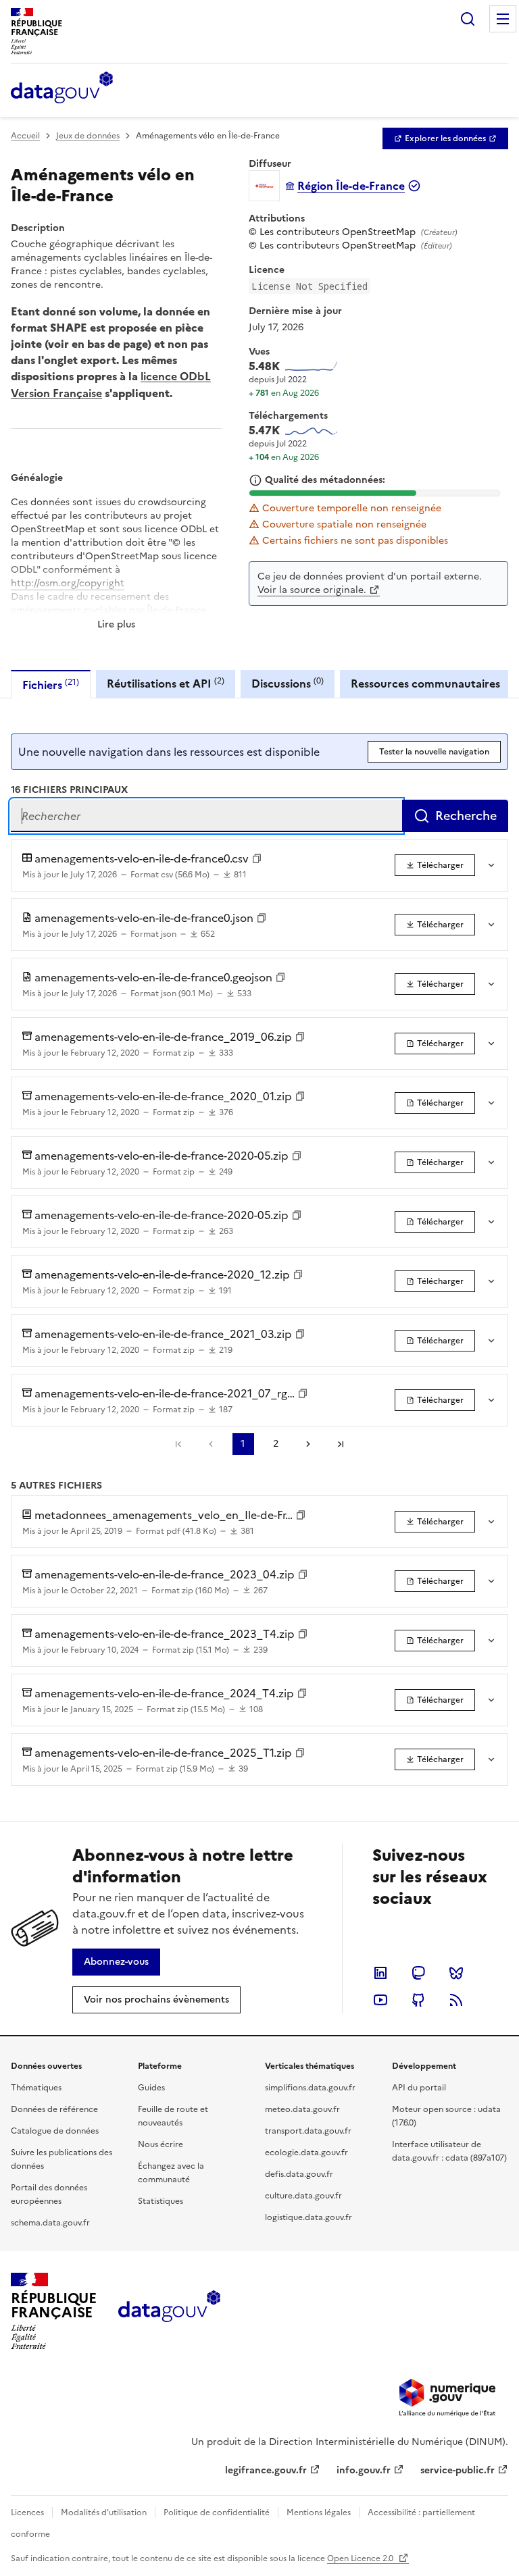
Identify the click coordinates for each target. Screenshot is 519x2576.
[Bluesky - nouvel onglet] (456, 1973)
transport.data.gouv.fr (308, 2131)
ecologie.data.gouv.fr (306, 2153)
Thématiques (36, 2088)
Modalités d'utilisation (104, 2513)
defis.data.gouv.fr (299, 2174)
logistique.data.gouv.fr (308, 2217)
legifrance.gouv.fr (266, 2470)
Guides (151, 2088)
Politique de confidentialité (217, 2513)
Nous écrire (160, 2144)
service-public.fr (458, 2470)
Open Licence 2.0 (361, 2558)
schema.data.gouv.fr (50, 2223)
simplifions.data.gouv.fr (310, 2088)
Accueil (25, 136)
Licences (27, 2513)
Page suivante (308, 1444)
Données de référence (54, 2109)
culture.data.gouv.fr (303, 2196)
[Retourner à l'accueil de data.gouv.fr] (62, 88)
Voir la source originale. (312, 590)
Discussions (288, 683)
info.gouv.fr (364, 2470)
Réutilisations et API (166, 683)
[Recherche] (468, 19)
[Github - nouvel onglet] (418, 2000)
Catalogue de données (55, 2131)
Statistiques (160, 2201)
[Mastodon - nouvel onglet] (418, 1973)
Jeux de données (88, 136)
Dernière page (341, 1444)
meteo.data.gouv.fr (302, 2109)
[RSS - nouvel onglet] (456, 2000)
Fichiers (51, 685)
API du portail (419, 2088)
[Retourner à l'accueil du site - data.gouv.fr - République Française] (169, 2311)
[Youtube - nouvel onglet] (380, 2000)
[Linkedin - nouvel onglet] (380, 1973)
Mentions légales (319, 2513)
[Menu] (503, 19)
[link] (445, 138)
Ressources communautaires (425, 684)
